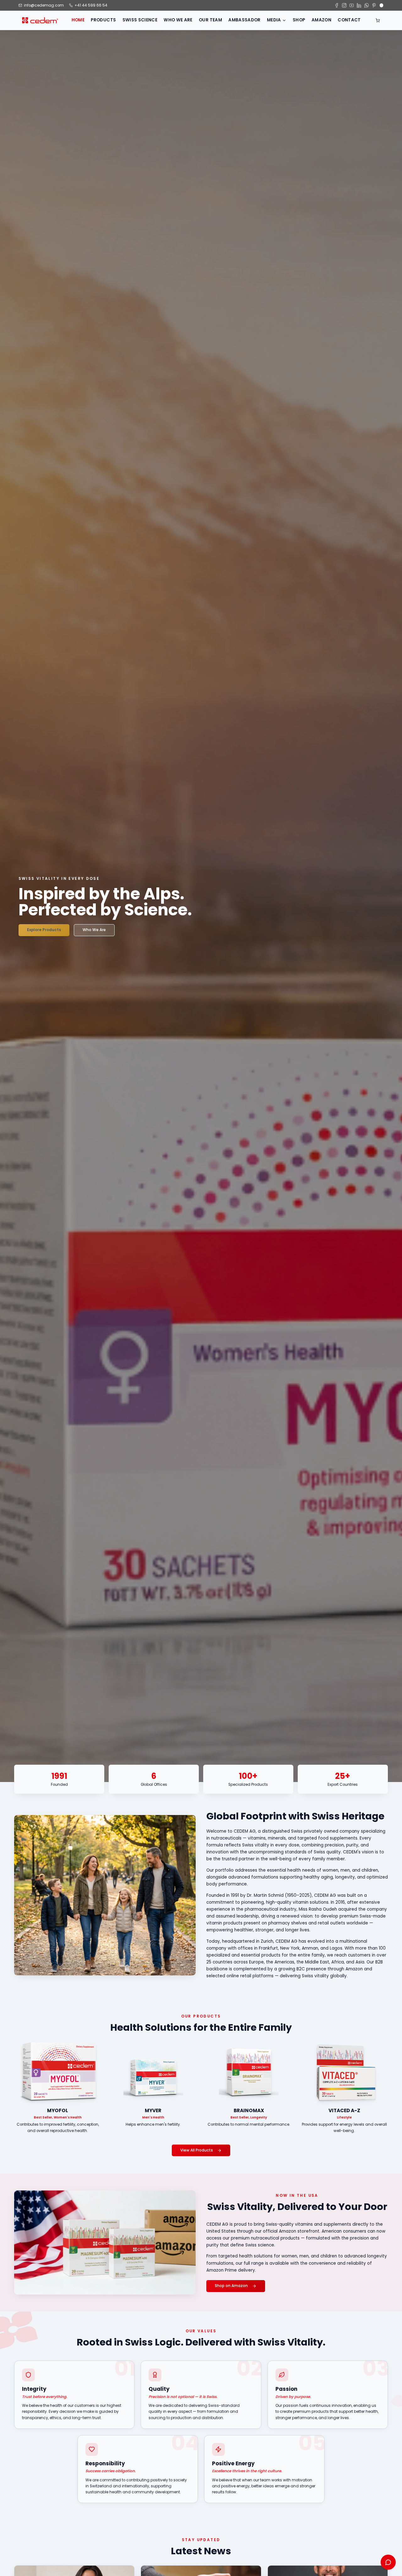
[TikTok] (382, 5)
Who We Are (178, 20)
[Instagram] (344, 5)
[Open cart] (378, 20)
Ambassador (244, 20)
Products (103, 20)
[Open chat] (388, 2562)
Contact (349, 20)
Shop (299, 20)
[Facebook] (337, 5)
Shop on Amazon (231, 2286)
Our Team (210, 20)
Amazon (321, 20)
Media (274, 20)
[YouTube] (352, 5)
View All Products (197, 2150)
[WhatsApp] (367, 5)
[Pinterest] (374, 5)
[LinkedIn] (359, 5)
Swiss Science (140, 20)
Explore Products (44, 930)
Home (78, 20)
